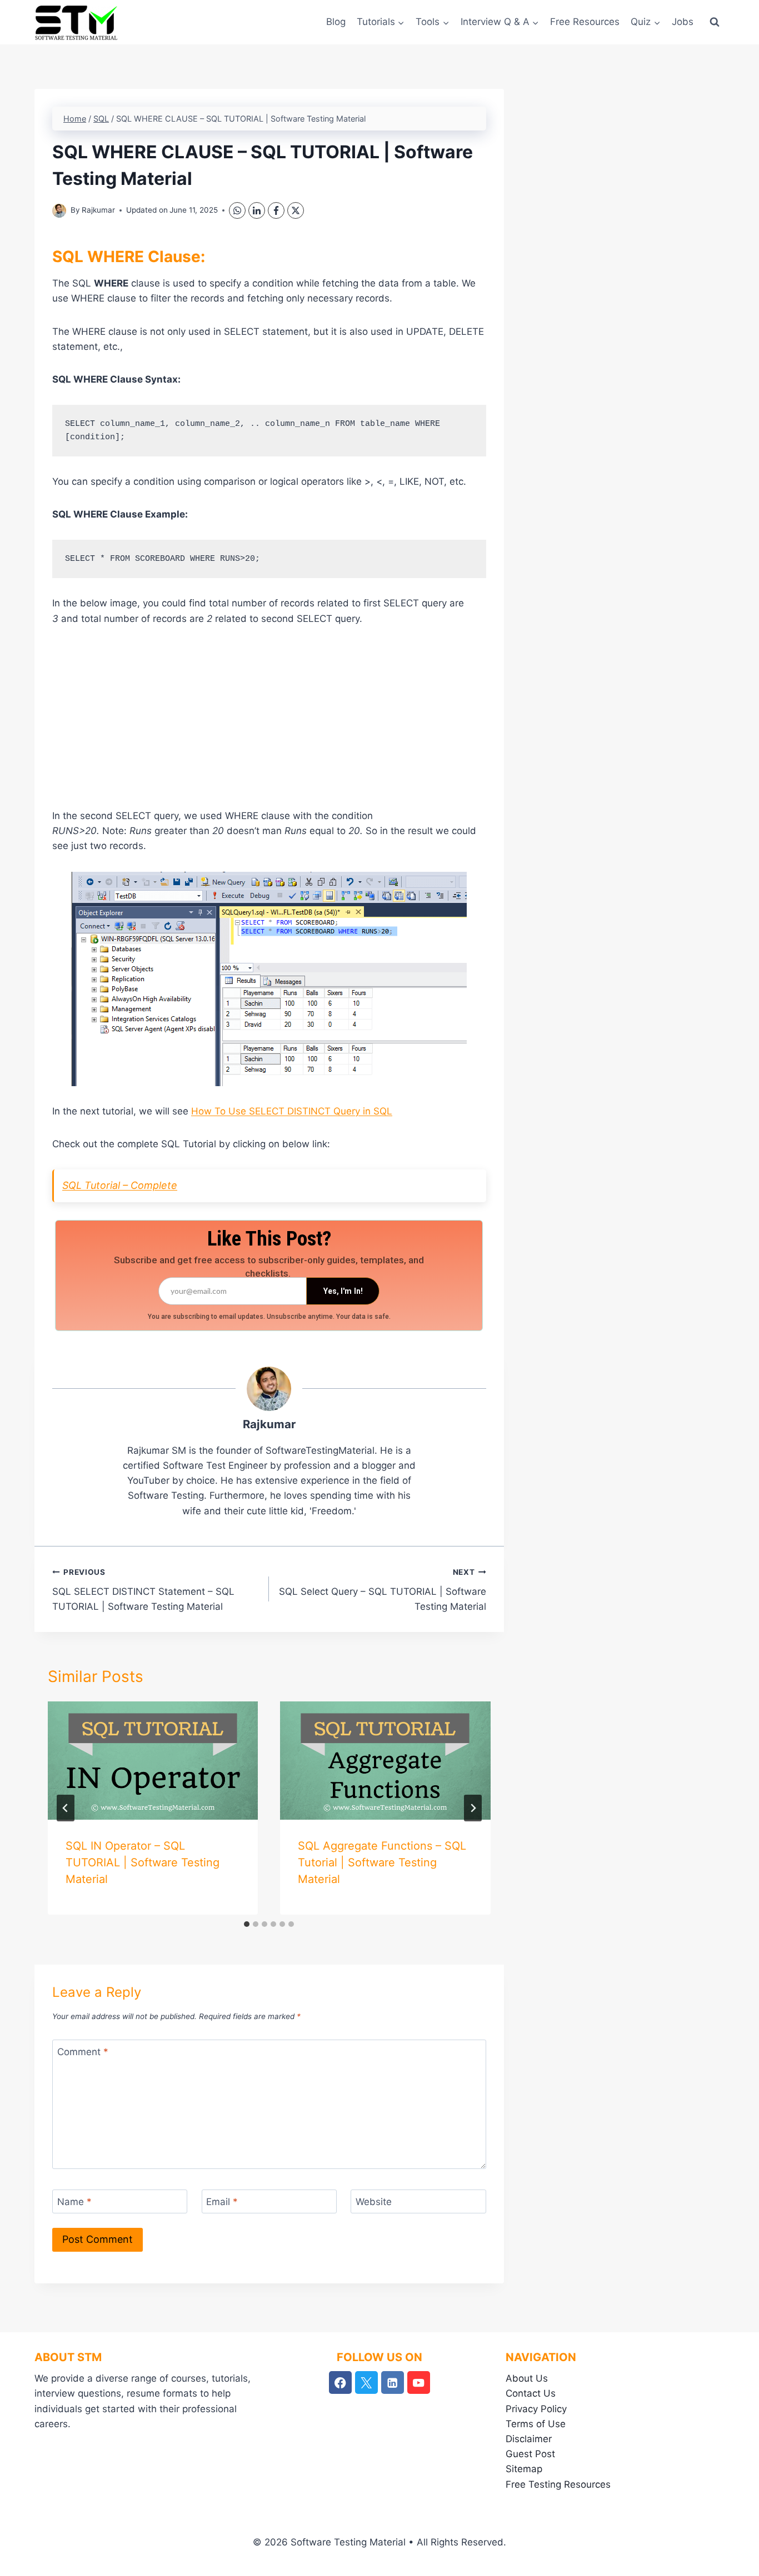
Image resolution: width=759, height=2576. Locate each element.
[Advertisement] (269, 722)
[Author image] (59, 211)
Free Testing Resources (558, 2484)
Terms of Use (536, 2424)
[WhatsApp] (237, 210)
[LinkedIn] (257, 210)
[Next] (473, 1808)
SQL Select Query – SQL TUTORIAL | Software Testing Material (382, 1590)
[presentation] (153, 1761)
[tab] (247, 1924)
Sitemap (524, 2469)
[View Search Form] (715, 22)
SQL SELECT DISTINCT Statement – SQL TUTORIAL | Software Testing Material (143, 1590)
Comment (83, 2052)
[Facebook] (276, 210)
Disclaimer (529, 2439)
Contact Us (531, 2393)
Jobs (683, 22)
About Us (527, 2378)
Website (374, 2202)
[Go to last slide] (66, 1808)
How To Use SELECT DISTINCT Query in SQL (292, 1111)
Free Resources (585, 22)
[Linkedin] (393, 2382)
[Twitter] (366, 2382)
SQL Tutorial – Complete (120, 1185)
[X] (296, 210)
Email (222, 2202)
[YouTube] (419, 2382)
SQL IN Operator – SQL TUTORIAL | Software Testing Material (143, 1862)
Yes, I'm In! (343, 1291)
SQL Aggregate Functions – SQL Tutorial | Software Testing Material (382, 1862)
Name (74, 2202)
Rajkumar (98, 210)
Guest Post (530, 2454)
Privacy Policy (536, 2409)
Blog (336, 22)
